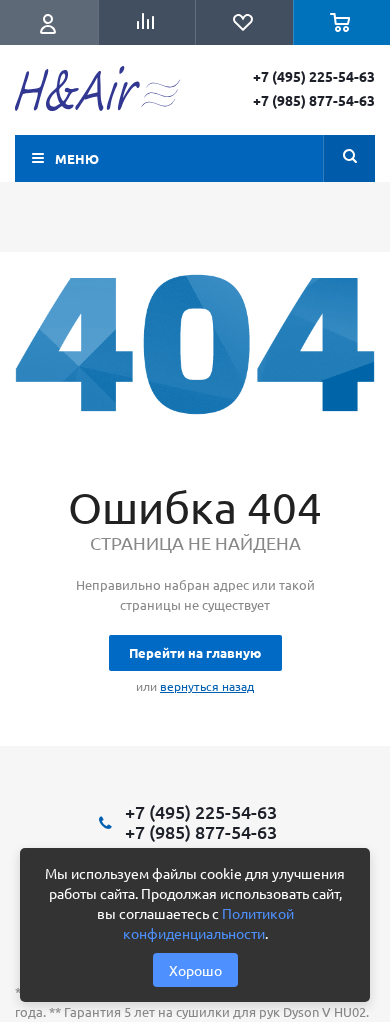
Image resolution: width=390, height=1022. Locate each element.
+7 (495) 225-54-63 (314, 76)
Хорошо (195, 970)
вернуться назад (207, 686)
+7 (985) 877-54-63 (314, 100)
